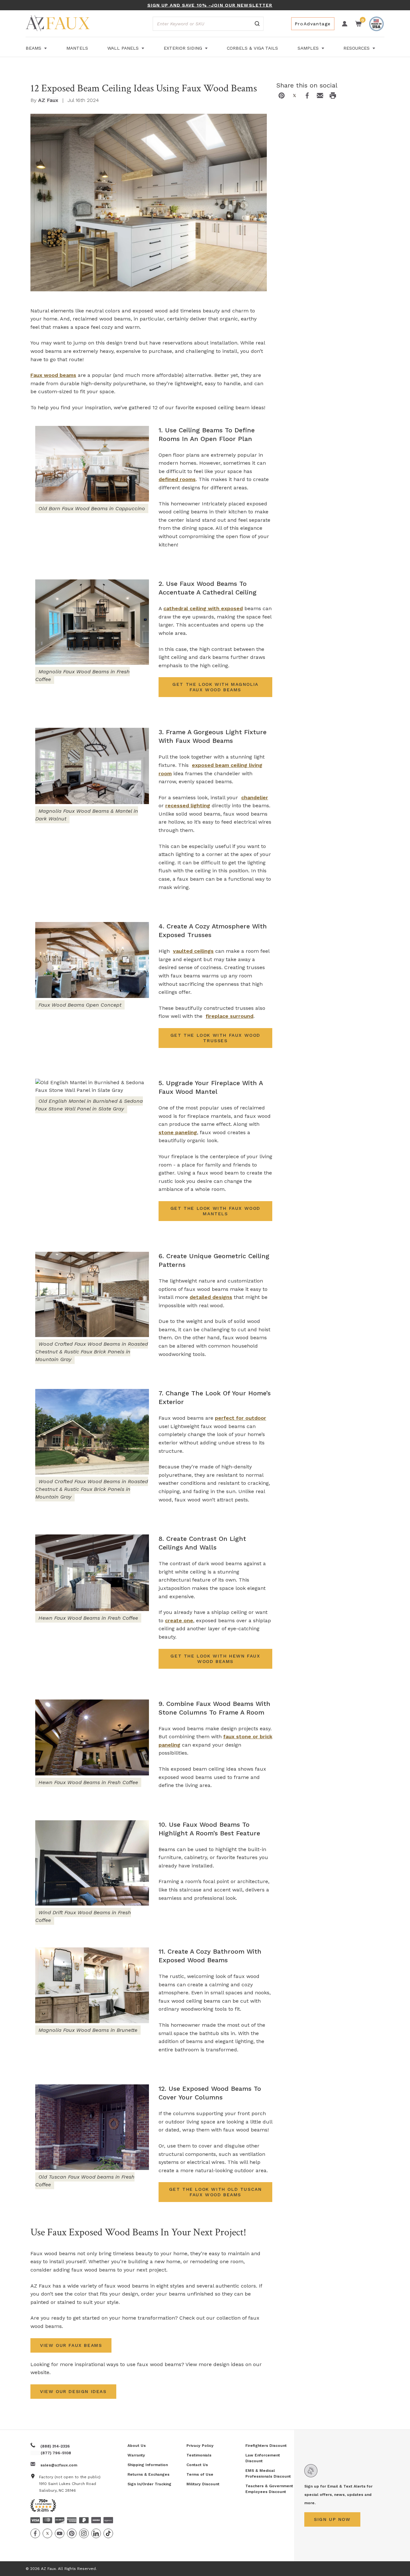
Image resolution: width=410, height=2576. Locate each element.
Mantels (77, 48)
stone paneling (178, 1132)
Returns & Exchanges (148, 2474)
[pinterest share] (282, 96)
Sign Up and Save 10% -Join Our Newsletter (210, 5)
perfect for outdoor (241, 1418)
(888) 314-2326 (55, 2446)
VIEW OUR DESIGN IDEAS (73, 2391)
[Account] (345, 24)
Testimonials (199, 2455)
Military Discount (203, 2484)
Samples (309, 48)
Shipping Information (148, 2465)
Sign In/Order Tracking (149, 2484)
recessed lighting (188, 806)
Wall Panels (124, 48)
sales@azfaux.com (59, 2465)
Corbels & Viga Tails (252, 48)
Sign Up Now (332, 2519)
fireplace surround (230, 1016)
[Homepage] (58, 24)
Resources (357, 48)
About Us (137, 2446)
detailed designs (211, 1297)
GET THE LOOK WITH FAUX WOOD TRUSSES (215, 1038)
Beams (34, 48)
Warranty (136, 2455)
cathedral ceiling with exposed (203, 608)
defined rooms (177, 479)
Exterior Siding (184, 48)
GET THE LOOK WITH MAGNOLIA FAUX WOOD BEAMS (215, 687)
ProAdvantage (313, 24)
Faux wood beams (53, 375)
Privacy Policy (200, 2446)
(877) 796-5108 (56, 2453)
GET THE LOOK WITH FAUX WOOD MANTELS (215, 1211)
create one (179, 1620)
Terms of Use (200, 2474)
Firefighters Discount (266, 2446)
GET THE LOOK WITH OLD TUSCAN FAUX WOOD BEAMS (216, 2192)
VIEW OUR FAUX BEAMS (71, 2345)
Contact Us (197, 2465)
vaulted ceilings (193, 951)
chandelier (255, 798)
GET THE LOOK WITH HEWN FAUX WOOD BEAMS (215, 1659)
